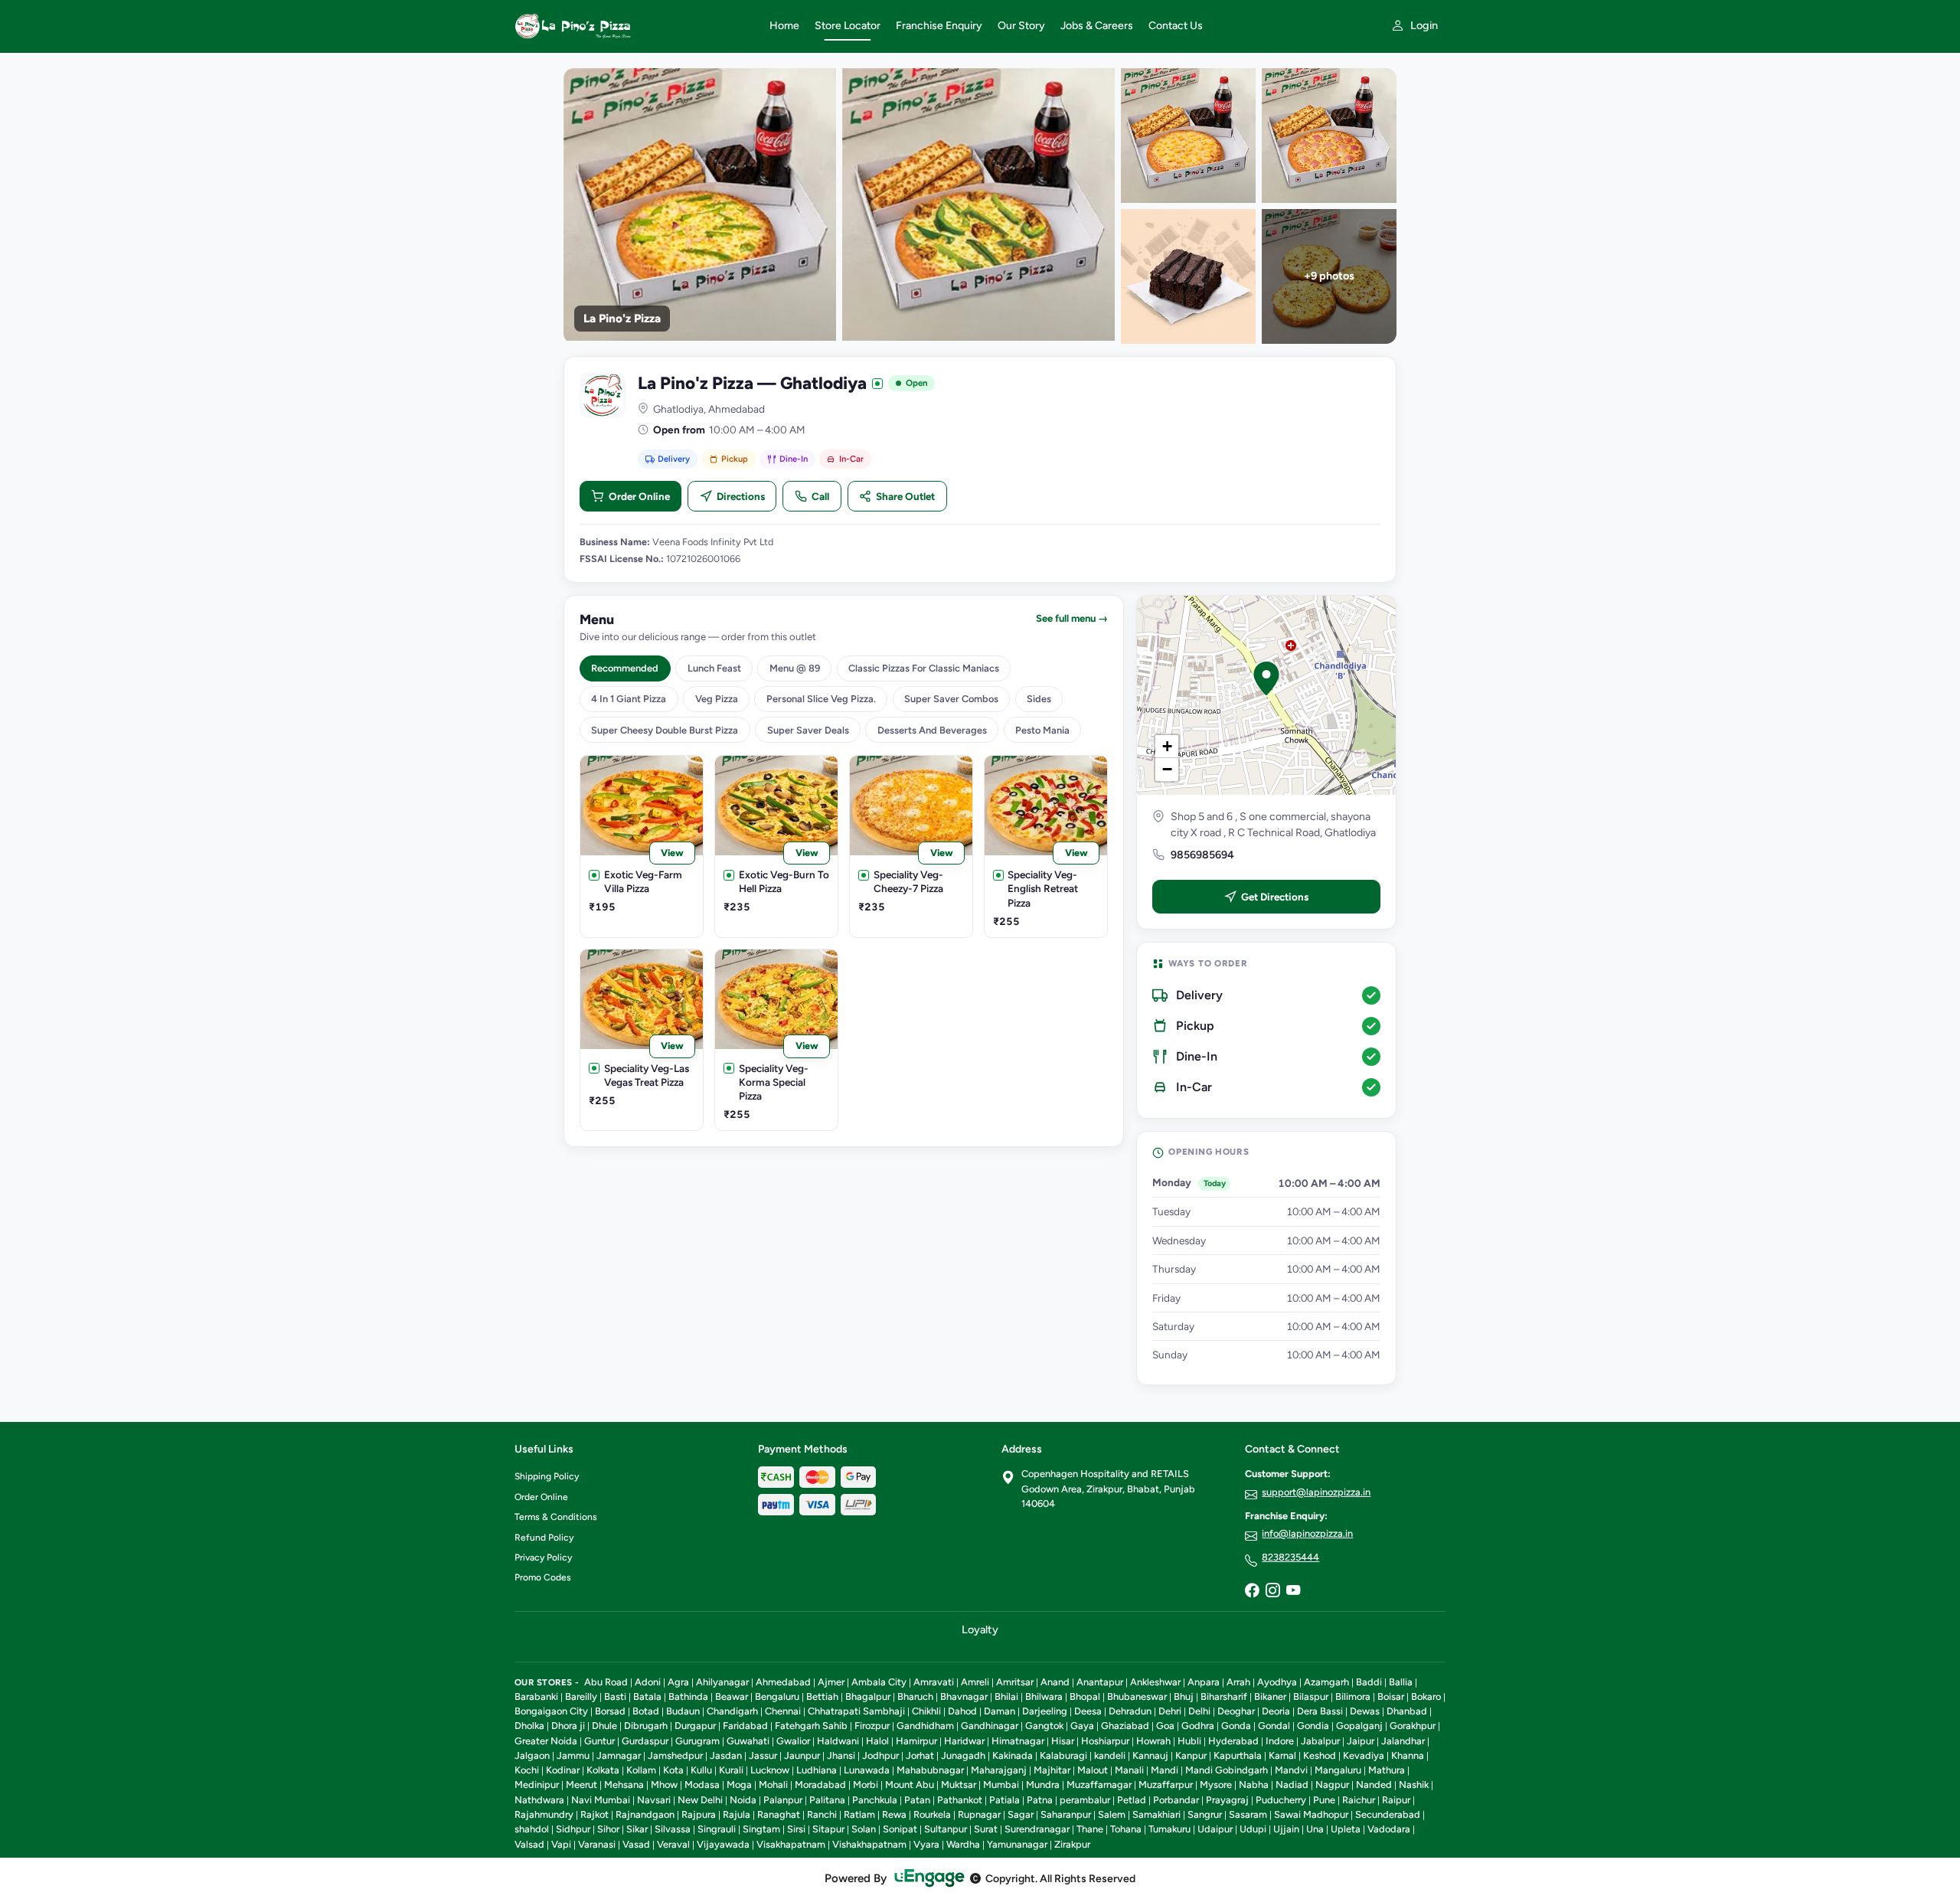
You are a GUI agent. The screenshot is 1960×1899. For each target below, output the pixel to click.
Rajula (737, 1814)
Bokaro (1426, 1696)
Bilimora (1353, 1696)
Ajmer (831, 1682)
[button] (1266, 678)
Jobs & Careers (1097, 26)
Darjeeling (1045, 1711)
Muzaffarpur (1166, 1785)
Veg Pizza (717, 699)
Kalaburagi (1063, 1755)
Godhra (1198, 1726)
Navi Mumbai (601, 1800)
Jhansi (841, 1755)
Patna (1040, 1800)
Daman (1000, 1711)
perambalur (1085, 1800)
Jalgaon (532, 1755)
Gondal (1274, 1726)
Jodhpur (880, 1755)
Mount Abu (910, 1785)
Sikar (637, 1829)
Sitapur (828, 1829)
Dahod (962, 1711)
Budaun (683, 1711)
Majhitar (1052, 1770)
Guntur (599, 1741)
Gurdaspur (645, 1741)
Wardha (963, 1844)
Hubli (1189, 1741)
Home (784, 26)
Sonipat (900, 1829)
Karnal (1282, 1755)
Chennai (783, 1711)
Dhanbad (1407, 1711)
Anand (1055, 1682)
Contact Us (1176, 26)
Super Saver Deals (808, 730)
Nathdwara (539, 1800)
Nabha (1254, 1785)
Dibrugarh (646, 1726)
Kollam (641, 1770)
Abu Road (606, 1682)
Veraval (673, 1844)
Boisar (1391, 1696)
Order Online (639, 496)
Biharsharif (1224, 1696)
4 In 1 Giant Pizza (629, 699)
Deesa (1088, 1711)
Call (820, 496)
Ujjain (1286, 1829)
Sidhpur (573, 1829)
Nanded (1374, 1785)
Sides (1039, 699)
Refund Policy (544, 1538)
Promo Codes (543, 1577)
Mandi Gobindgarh (1227, 1770)
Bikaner (1270, 1696)
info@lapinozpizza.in (1307, 1533)
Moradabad (820, 1785)
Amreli (975, 1682)
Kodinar (563, 1770)
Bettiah (822, 1696)
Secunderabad (1388, 1814)
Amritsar (1015, 1682)
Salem (1112, 1814)
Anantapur (1100, 1682)
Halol (877, 1741)
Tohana (1126, 1829)
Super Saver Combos (951, 699)
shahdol (532, 1829)
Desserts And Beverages (932, 730)
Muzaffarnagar (1099, 1785)
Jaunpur (802, 1755)
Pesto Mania (1042, 730)
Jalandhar (1403, 1741)
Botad (646, 1711)
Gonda (1236, 1726)
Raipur (1396, 1800)
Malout (1093, 1770)
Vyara (926, 1844)
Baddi (1369, 1682)
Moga (739, 1785)
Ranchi (822, 1814)
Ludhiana (817, 1770)
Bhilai (1006, 1696)
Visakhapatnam (791, 1844)
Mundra (1043, 1785)
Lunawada (867, 1770)
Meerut (581, 1785)
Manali (1129, 1770)
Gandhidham (925, 1726)
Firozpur (872, 1726)
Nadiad (1292, 1785)
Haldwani (838, 1741)
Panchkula (875, 1800)
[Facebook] (1252, 1591)
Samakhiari (1156, 1814)
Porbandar (1176, 1800)
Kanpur (1191, 1755)
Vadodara (1389, 1829)
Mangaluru (1338, 1770)
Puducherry (1281, 1800)
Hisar (1063, 1741)
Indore (1280, 1741)
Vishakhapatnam (869, 1844)
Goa (1165, 1726)
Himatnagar (1018, 1741)
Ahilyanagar (722, 1682)
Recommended (625, 668)
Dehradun (1130, 1711)
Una (1315, 1829)
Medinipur (537, 1785)
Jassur (763, 1755)
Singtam (761, 1829)
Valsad (529, 1844)
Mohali (773, 1785)
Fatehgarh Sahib (811, 1726)
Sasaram (1248, 1814)
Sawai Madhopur (1311, 1814)
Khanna (1408, 1755)
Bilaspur (1311, 1696)
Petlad (1132, 1800)
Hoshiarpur (1105, 1741)
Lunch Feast (714, 668)
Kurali (731, 1770)
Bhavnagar (964, 1696)
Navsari (654, 1800)
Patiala (1004, 1800)
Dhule (604, 1726)
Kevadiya (1364, 1755)
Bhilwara (1044, 1696)
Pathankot (960, 1800)
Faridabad (745, 1726)
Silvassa (673, 1829)
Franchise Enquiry (939, 26)
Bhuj (1184, 1696)
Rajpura (699, 1814)
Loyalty (980, 1629)
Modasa (702, 1785)
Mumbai (1001, 1785)
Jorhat (920, 1755)
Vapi (561, 1844)
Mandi (1165, 1770)
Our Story (1021, 26)
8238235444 (1290, 1557)
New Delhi (700, 1800)
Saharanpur (1066, 1814)
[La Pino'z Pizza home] (633, 26)
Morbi (866, 1785)
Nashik (1414, 1785)
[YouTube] (1293, 1591)
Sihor (608, 1829)
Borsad (610, 1711)
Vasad (636, 1844)
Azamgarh (1326, 1682)
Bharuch (915, 1696)
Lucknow (770, 1770)
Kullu (701, 1770)
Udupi (1253, 1829)
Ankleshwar (1155, 1682)
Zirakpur (1072, 1844)
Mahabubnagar (930, 1770)
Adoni (648, 1682)
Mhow (664, 1785)
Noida (743, 1800)
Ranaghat (779, 1814)
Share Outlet (905, 496)
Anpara (1204, 1682)
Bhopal (1085, 1696)
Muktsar (959, 1785)
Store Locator (848, 26)
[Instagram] (1272, 1591)
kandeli (1110, 1755)
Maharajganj (999, 1770)
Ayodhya (1277, 1682)
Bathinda (688, 1696)
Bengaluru (777, 1696)
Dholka (529, 1726)
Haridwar (964, 1741)
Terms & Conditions (556, 1517)
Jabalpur (1320, 1741)
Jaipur (1361, 1741)
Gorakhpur (1413, 1726)
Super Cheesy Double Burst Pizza (665, 730)
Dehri (1170, 1711)
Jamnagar (619, 1755)
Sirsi (796, 1829)
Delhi (1199, 1711)
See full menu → (1072, 618)
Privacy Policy (543, 1557)
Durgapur (695, 1726)
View (672, 853)
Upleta (1346, 1829)
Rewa (894, 1814)
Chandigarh (732, 1711)
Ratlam (859, 1814)
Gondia (1313, 1726)
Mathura (1387, 1770)
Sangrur (1205, 1814)
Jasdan (726, 1755)
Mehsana (624, 1785)
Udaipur (1215, 1829)
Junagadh (963, 1755)
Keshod (1320, 1755)
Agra (678, 1682)
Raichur (1359, 1800)
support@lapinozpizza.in (1316, 1492)
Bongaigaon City (551, 1711)
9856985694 (1202, 855)
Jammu (573, 1755)
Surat (986, 1829)
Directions (741, 496)
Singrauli (717, 1829)
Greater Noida (546, 1741)
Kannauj (1150, 1755)
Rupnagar (979, 1814)
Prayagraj (1227, 1800)
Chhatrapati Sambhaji (856, 1711)
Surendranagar (1037, 1829)
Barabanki (536, 1696)
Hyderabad (1233, 1741)
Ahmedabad (783, 1682)
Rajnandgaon (645, 1814)
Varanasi (597, 1844)
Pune (1324, 1800)
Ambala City (879, 1682)
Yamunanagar (1017, 1844)
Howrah (1153, 1741)
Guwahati (748, 1741)
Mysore (1216, 1785)
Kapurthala (1238, 1755)
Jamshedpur (675, 1755)
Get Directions (1275, 897)
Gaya (1082, 1726)
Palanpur (783, 1800)
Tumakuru (1169, 1829)
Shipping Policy (547, 1476)
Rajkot (595, 1814)
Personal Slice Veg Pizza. (821, 699)
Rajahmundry (544, 1814)
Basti (615, 1696)
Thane (1090, 1829)
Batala (647, 1696)
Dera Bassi (1320, 1711)
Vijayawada (723, 1844)
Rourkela (932, 1814)
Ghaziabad (1125, 1726)
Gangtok (1044, 1726)
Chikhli (926, 1711)
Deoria (1276, 1711)
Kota (673, 1770)
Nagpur (1332, 1785)
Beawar (732, 1696)
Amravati (934, 1682)
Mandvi (1291, 1770)
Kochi (527, 1770)
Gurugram (697, 1741)
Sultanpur (946, 1829)
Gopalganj (1359, 1726)
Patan (917, 1800)
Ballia (1401, 1682)
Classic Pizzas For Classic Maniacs (924, 668)
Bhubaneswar (1137, 1696)
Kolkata (603, 1770)
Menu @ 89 (795, 668)
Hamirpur (916, 1741)
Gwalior (793, 1741)
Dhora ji (568, 1726)
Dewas (1365, 1711)
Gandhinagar (990, 1726)
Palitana (827, 1800)
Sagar (1021, 1814)
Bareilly (581, 1696)
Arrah (1238, 1682)
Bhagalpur (868, 1696)
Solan (864, 1829)
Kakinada (1013, 1755)
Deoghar (1236, 1711)
